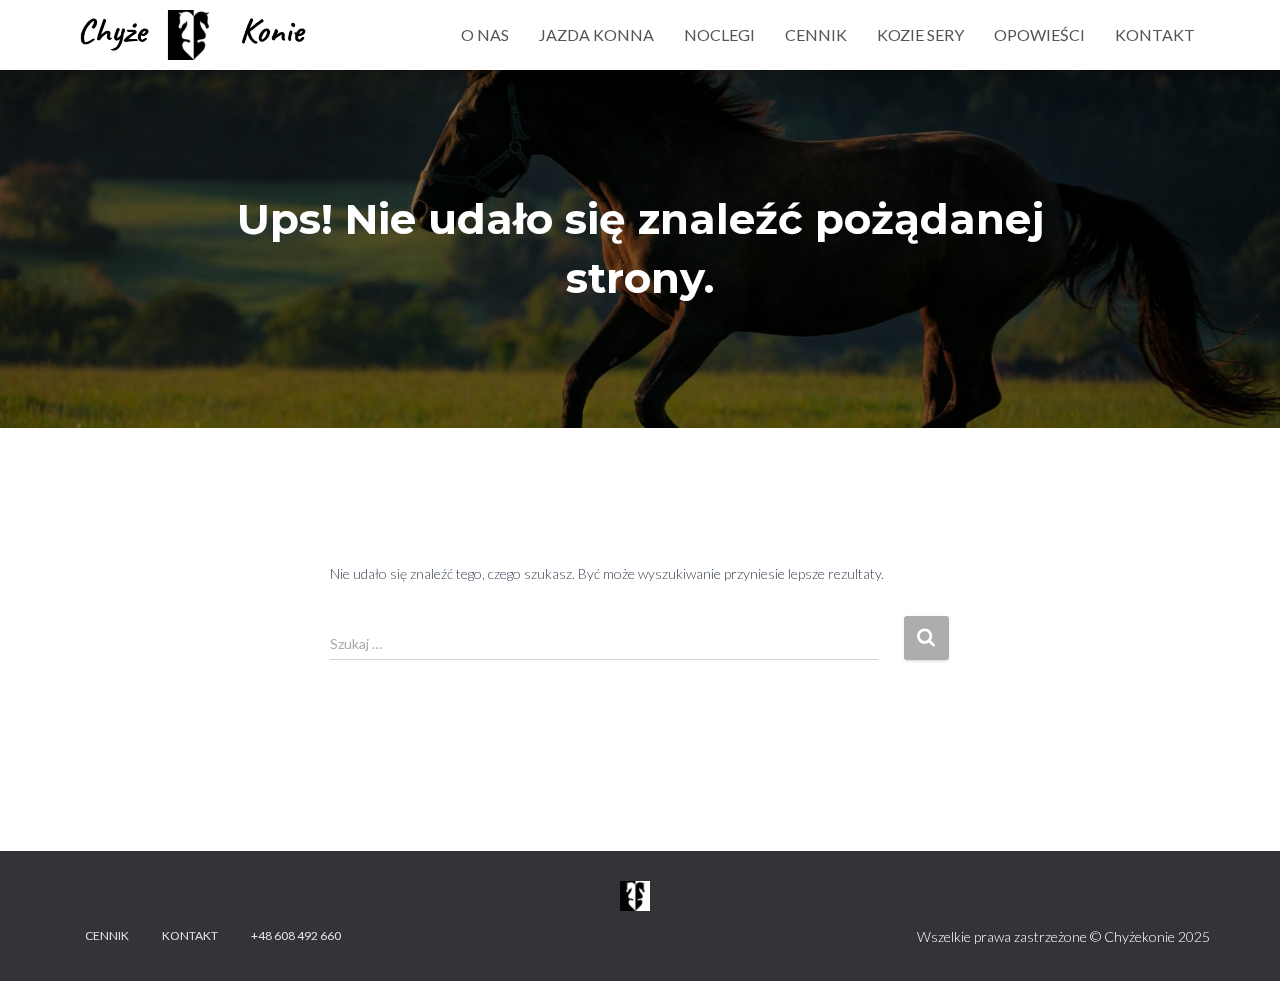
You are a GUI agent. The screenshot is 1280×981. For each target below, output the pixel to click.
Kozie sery (920, 34)
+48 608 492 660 (296, 935)
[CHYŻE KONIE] (194, 35)
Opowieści (1039, 34)
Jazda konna (596, 34)
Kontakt (1155, 34)
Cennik (816, 34)
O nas (485, 34)
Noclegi (719, 34)
